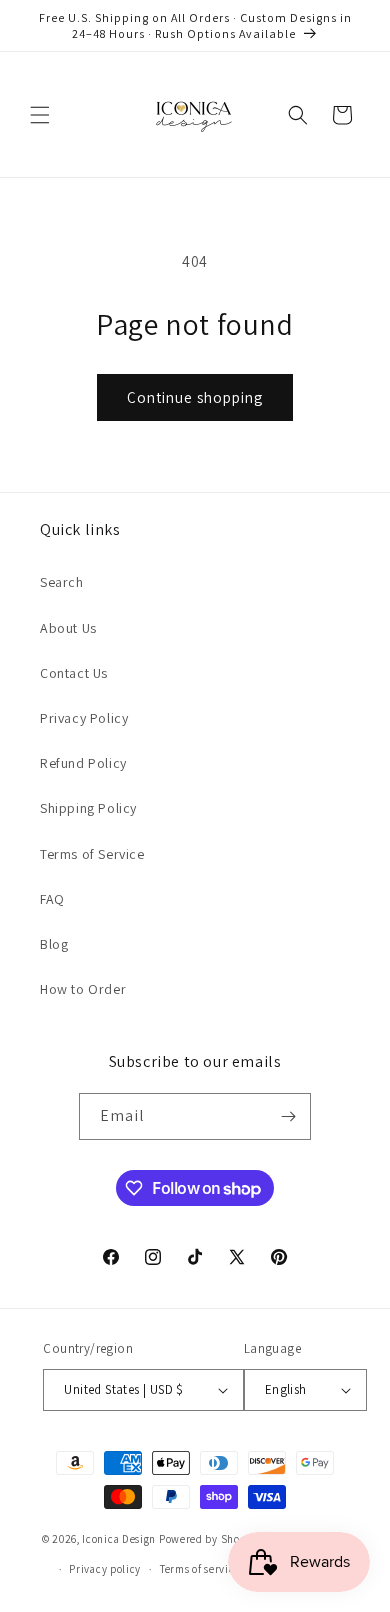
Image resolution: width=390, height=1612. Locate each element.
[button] (40, 115)
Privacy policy (105, 1569)
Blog (54, 944)
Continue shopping (195, 397)
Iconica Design (119, 1538)
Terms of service (200, 1569)
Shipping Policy (88, 808)
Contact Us (74, 673)
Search (62, 582)
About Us (68, 628)
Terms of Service (92, 854)
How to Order (83, 989)
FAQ (52, 899)
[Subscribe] (288, 1116)
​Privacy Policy (84, 718)
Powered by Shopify (209, 1538)
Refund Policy (83, 763)
